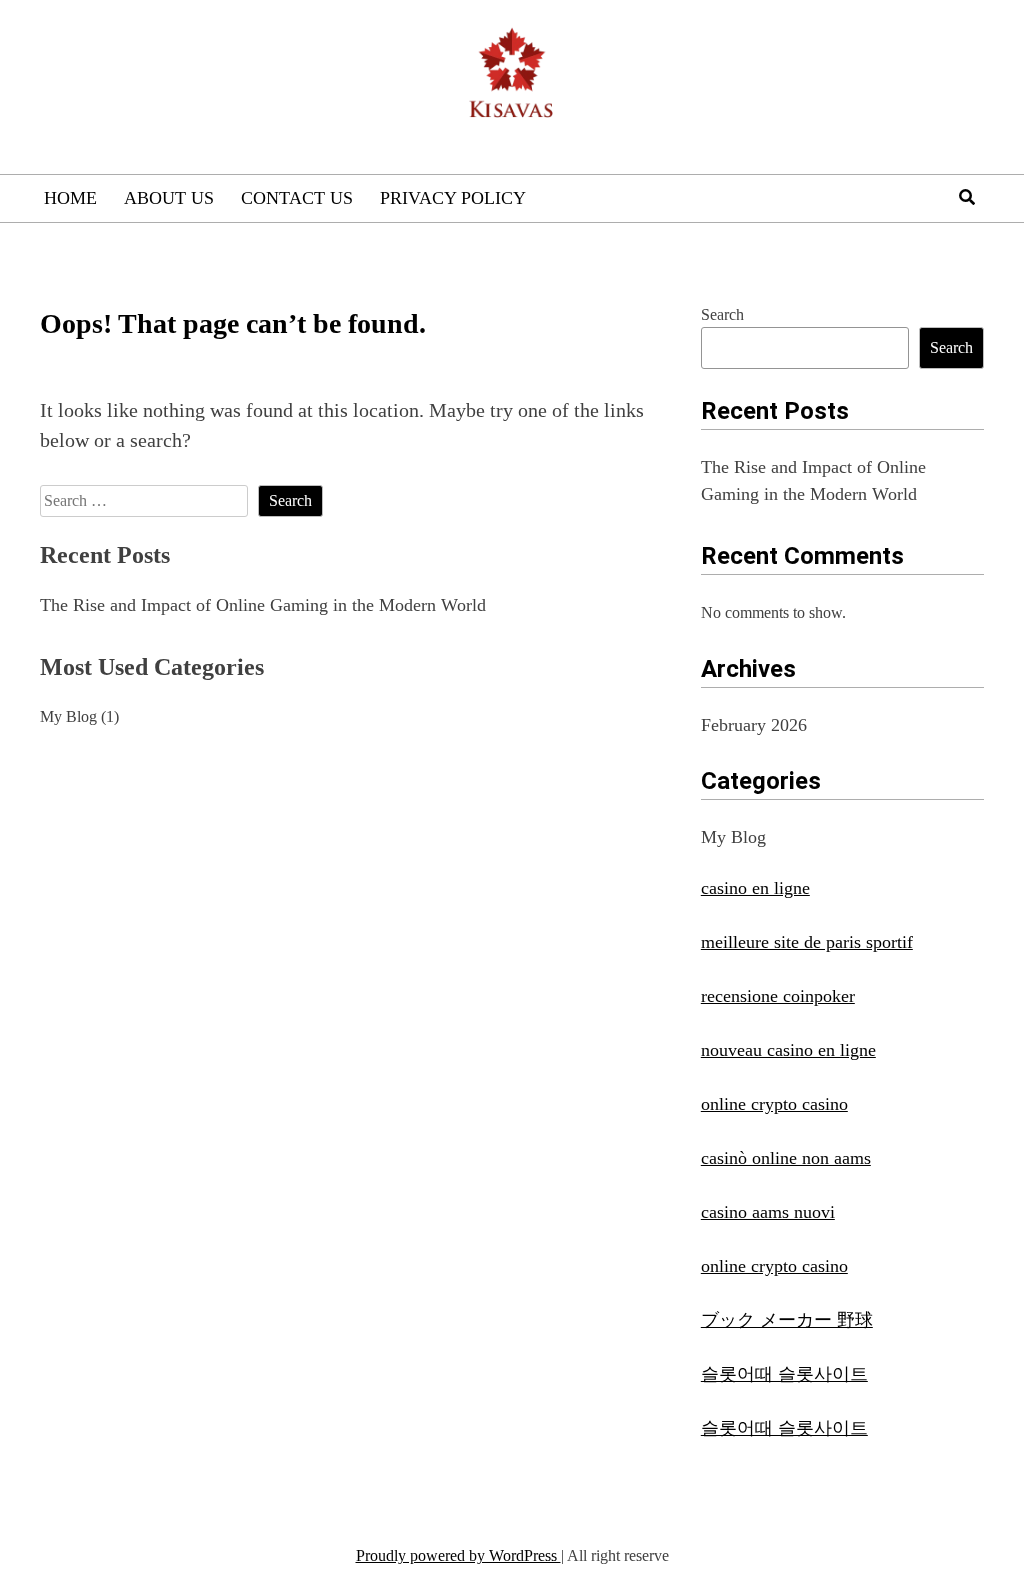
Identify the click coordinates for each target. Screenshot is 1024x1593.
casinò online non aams (786, 1158)
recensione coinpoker (778, 996)
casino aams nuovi (768, 1212)
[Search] (967, 197)
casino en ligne (755, 888)
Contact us (297, 198)
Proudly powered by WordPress (458, 1555)
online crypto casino (774, 1104)
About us (169, 198)
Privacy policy (453, 198)
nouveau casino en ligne (788, 1050)
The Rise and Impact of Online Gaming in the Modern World (263, 605)
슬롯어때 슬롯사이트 (784, 1374)
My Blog (68, 716)
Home (70, 198)
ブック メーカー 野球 (787, 1320)
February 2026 (754, 725)
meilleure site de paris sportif (807, 942)
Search (722, 314)
